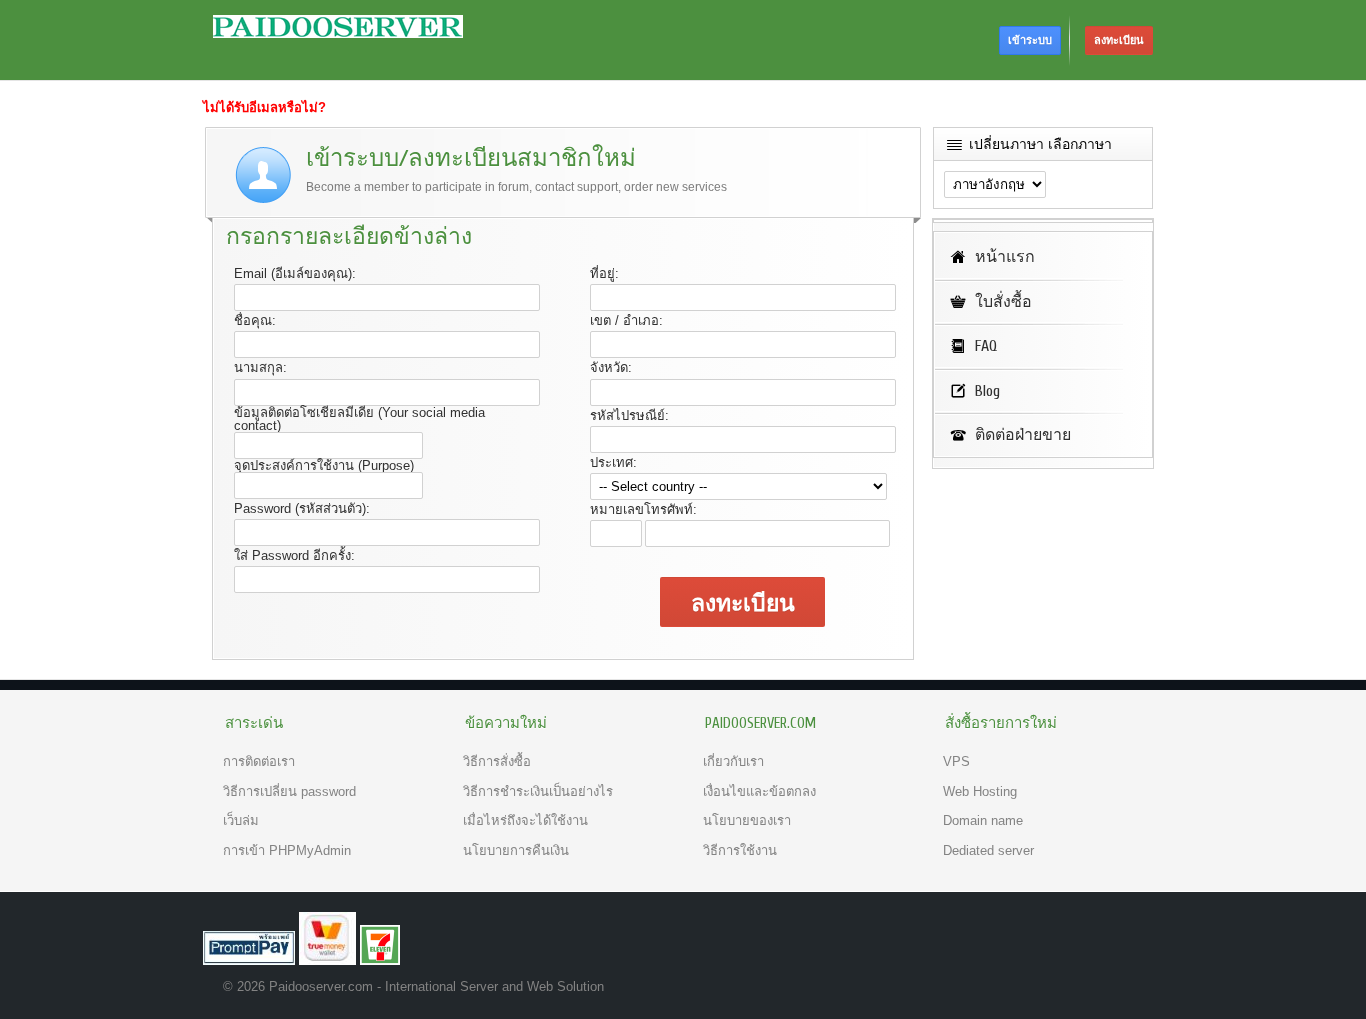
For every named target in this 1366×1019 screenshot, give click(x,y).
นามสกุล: (260, 367)
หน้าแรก (1005, 257)
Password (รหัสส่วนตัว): (302, 508)
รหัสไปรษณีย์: (629, 415)
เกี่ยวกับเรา (733, 761)
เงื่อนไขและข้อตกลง (759, 791)
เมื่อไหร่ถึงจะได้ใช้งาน (525, 820)
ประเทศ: (613, 462)
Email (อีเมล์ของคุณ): (295, 273)
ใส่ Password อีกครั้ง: (294, 555)
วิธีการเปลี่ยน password (289, 791)
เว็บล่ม (241, 820)
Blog (987, 391)
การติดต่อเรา (259, 761)
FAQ (986, 346)
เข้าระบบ (1030, 40)
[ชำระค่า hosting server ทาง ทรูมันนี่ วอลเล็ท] (327, 960)
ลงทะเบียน (1119, 40)
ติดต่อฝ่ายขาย (1023, 435)
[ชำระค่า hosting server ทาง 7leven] (380, 960)
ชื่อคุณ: (255, 320)
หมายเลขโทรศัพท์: (643, 509)
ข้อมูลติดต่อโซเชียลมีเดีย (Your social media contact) (359, 419)
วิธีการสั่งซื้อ (497, 761)
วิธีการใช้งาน (740, 850)
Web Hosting (980, 791)
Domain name (983, 820)
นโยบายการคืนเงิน (516, 850)
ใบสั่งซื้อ (1003, 302)
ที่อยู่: (604, 273)
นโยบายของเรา (747, 820)
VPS (956, 761)
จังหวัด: (611, 367)
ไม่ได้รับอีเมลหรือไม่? (264, 107)
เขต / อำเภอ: (626, 320)
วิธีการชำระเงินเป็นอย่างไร (538, 791)
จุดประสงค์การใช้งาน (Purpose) (324, 465)
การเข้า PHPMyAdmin (287, 850)
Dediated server (988, 850)
